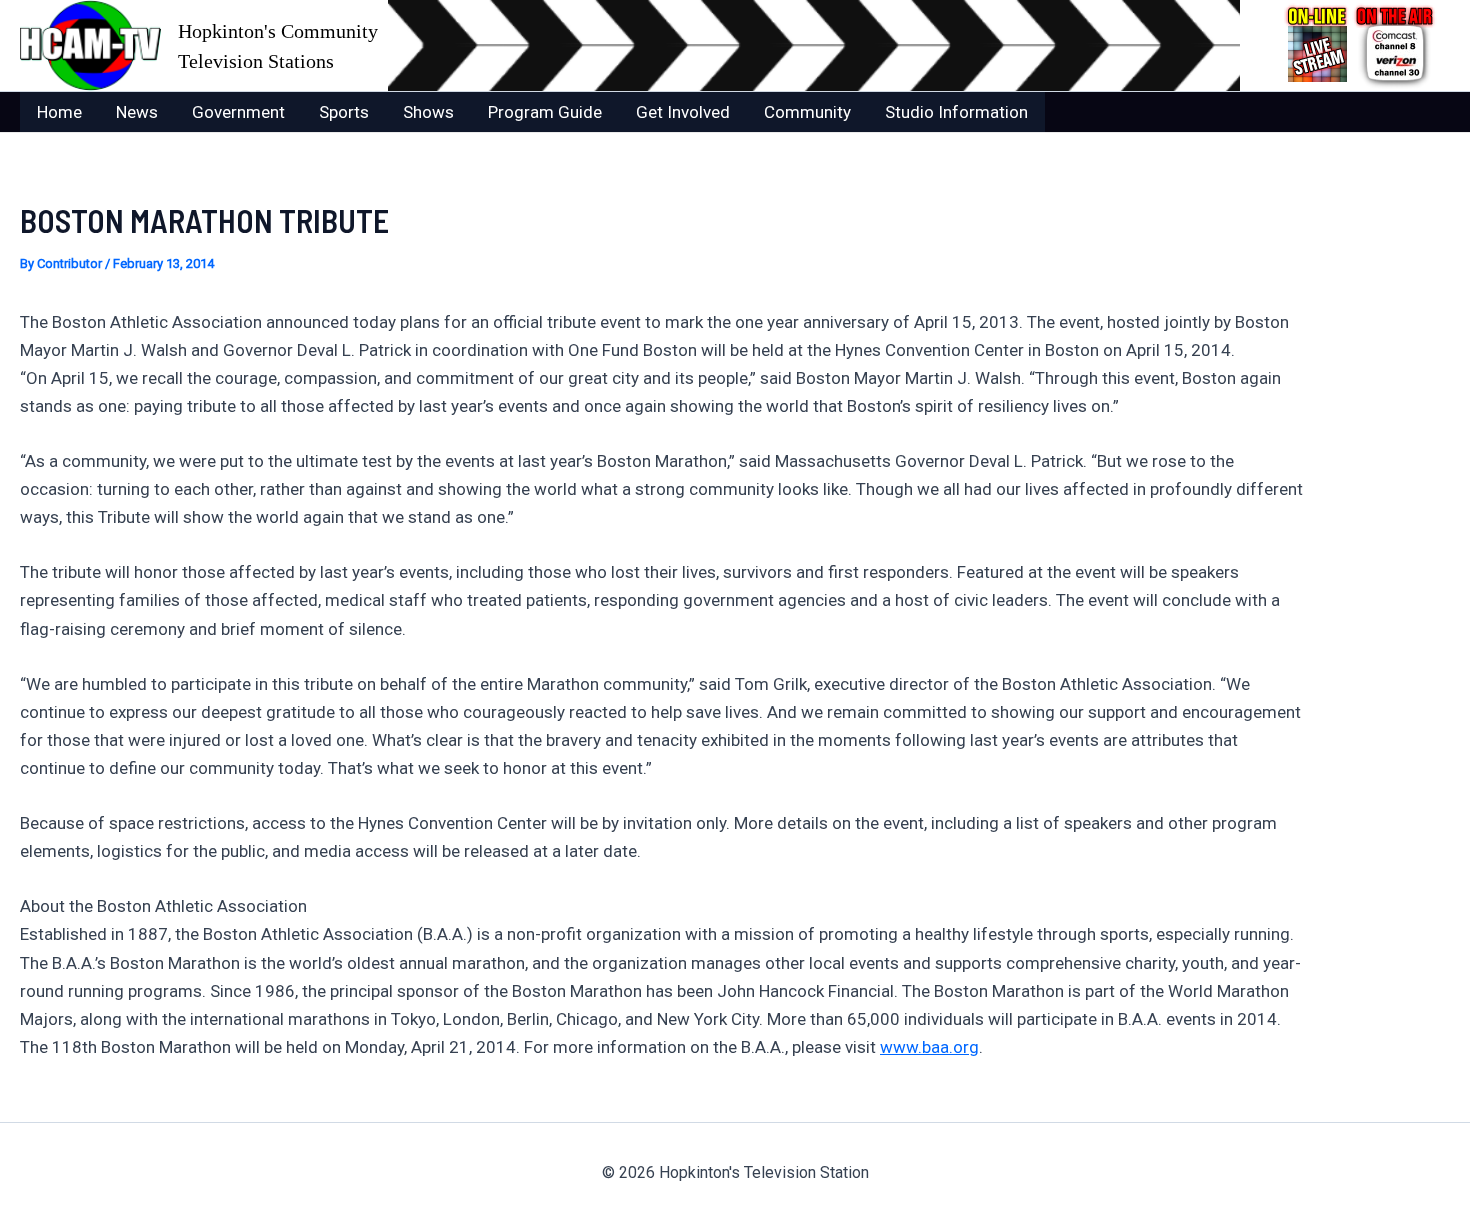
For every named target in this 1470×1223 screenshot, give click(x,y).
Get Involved (683, 112)
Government (238, 112)
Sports (344, 112)
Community (807, 112)
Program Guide (545, 112)
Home (59, 112)
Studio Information (956, 112)
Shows (428, 112)
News (137, 112)
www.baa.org (929, 1047)
